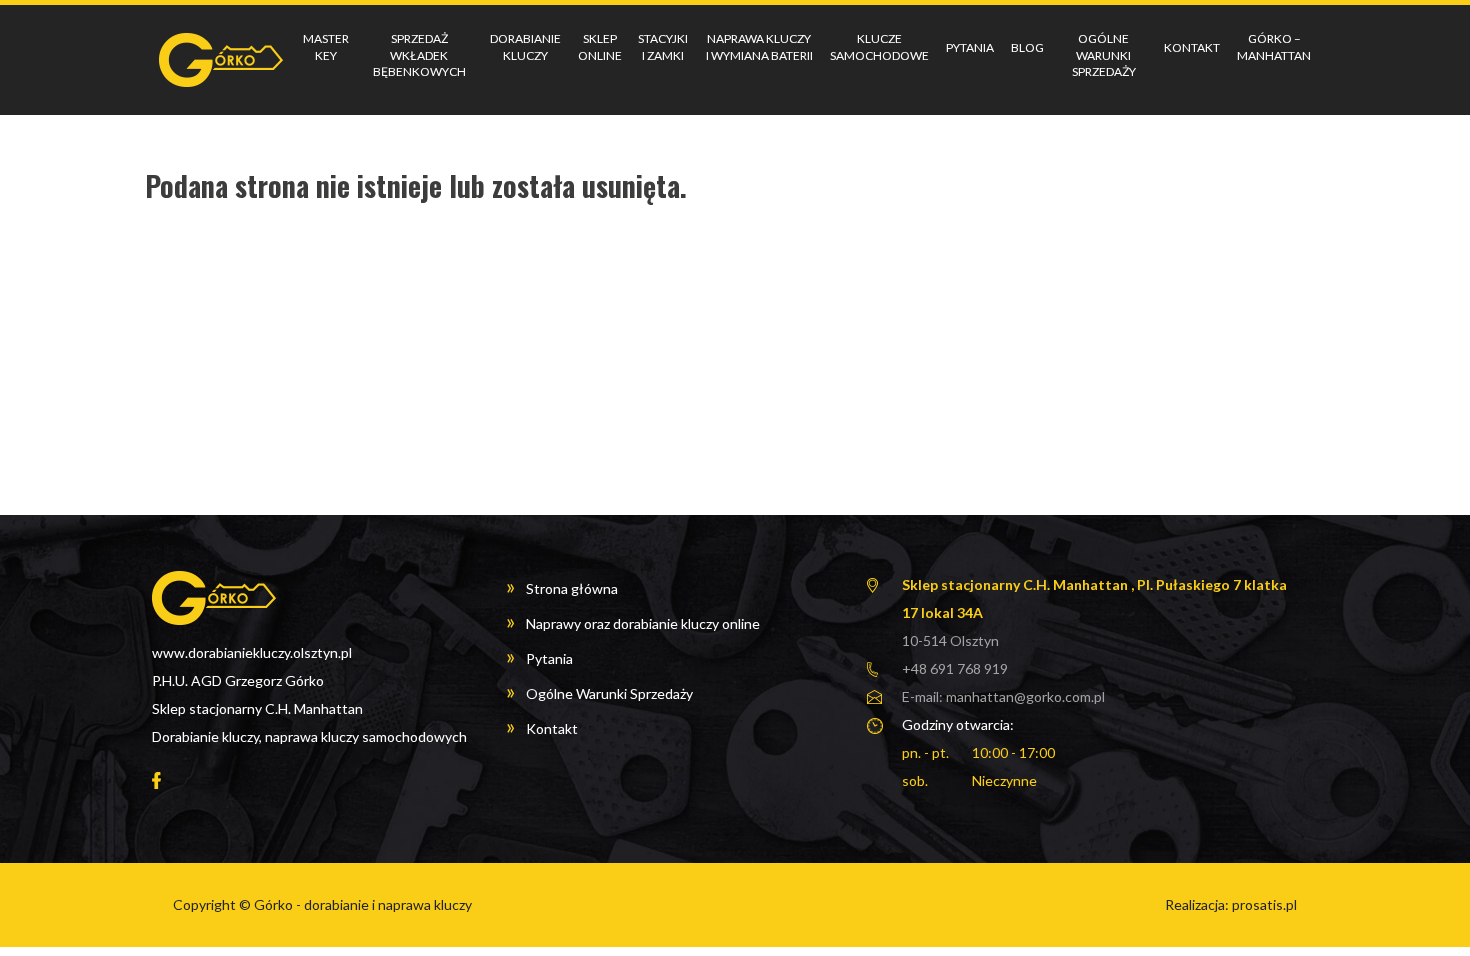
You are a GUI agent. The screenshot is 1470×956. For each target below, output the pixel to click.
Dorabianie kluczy (525, 47)
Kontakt (1192, 47)
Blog (1027, 47)
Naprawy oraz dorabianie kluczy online (643, 623)
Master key (326, 47)
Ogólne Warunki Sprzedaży (1104, 55)
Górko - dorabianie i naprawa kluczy (363, 904)
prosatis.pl (1264, 904)
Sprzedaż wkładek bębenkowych (419, 55)
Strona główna (572, 588)
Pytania (970, 47)
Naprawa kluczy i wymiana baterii (759, 47)
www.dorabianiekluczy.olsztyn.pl (252, 652)
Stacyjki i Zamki (663, 47)
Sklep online (600, 47)
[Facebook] (156, 779)
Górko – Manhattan (1274, 47)
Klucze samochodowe (879, 47)
